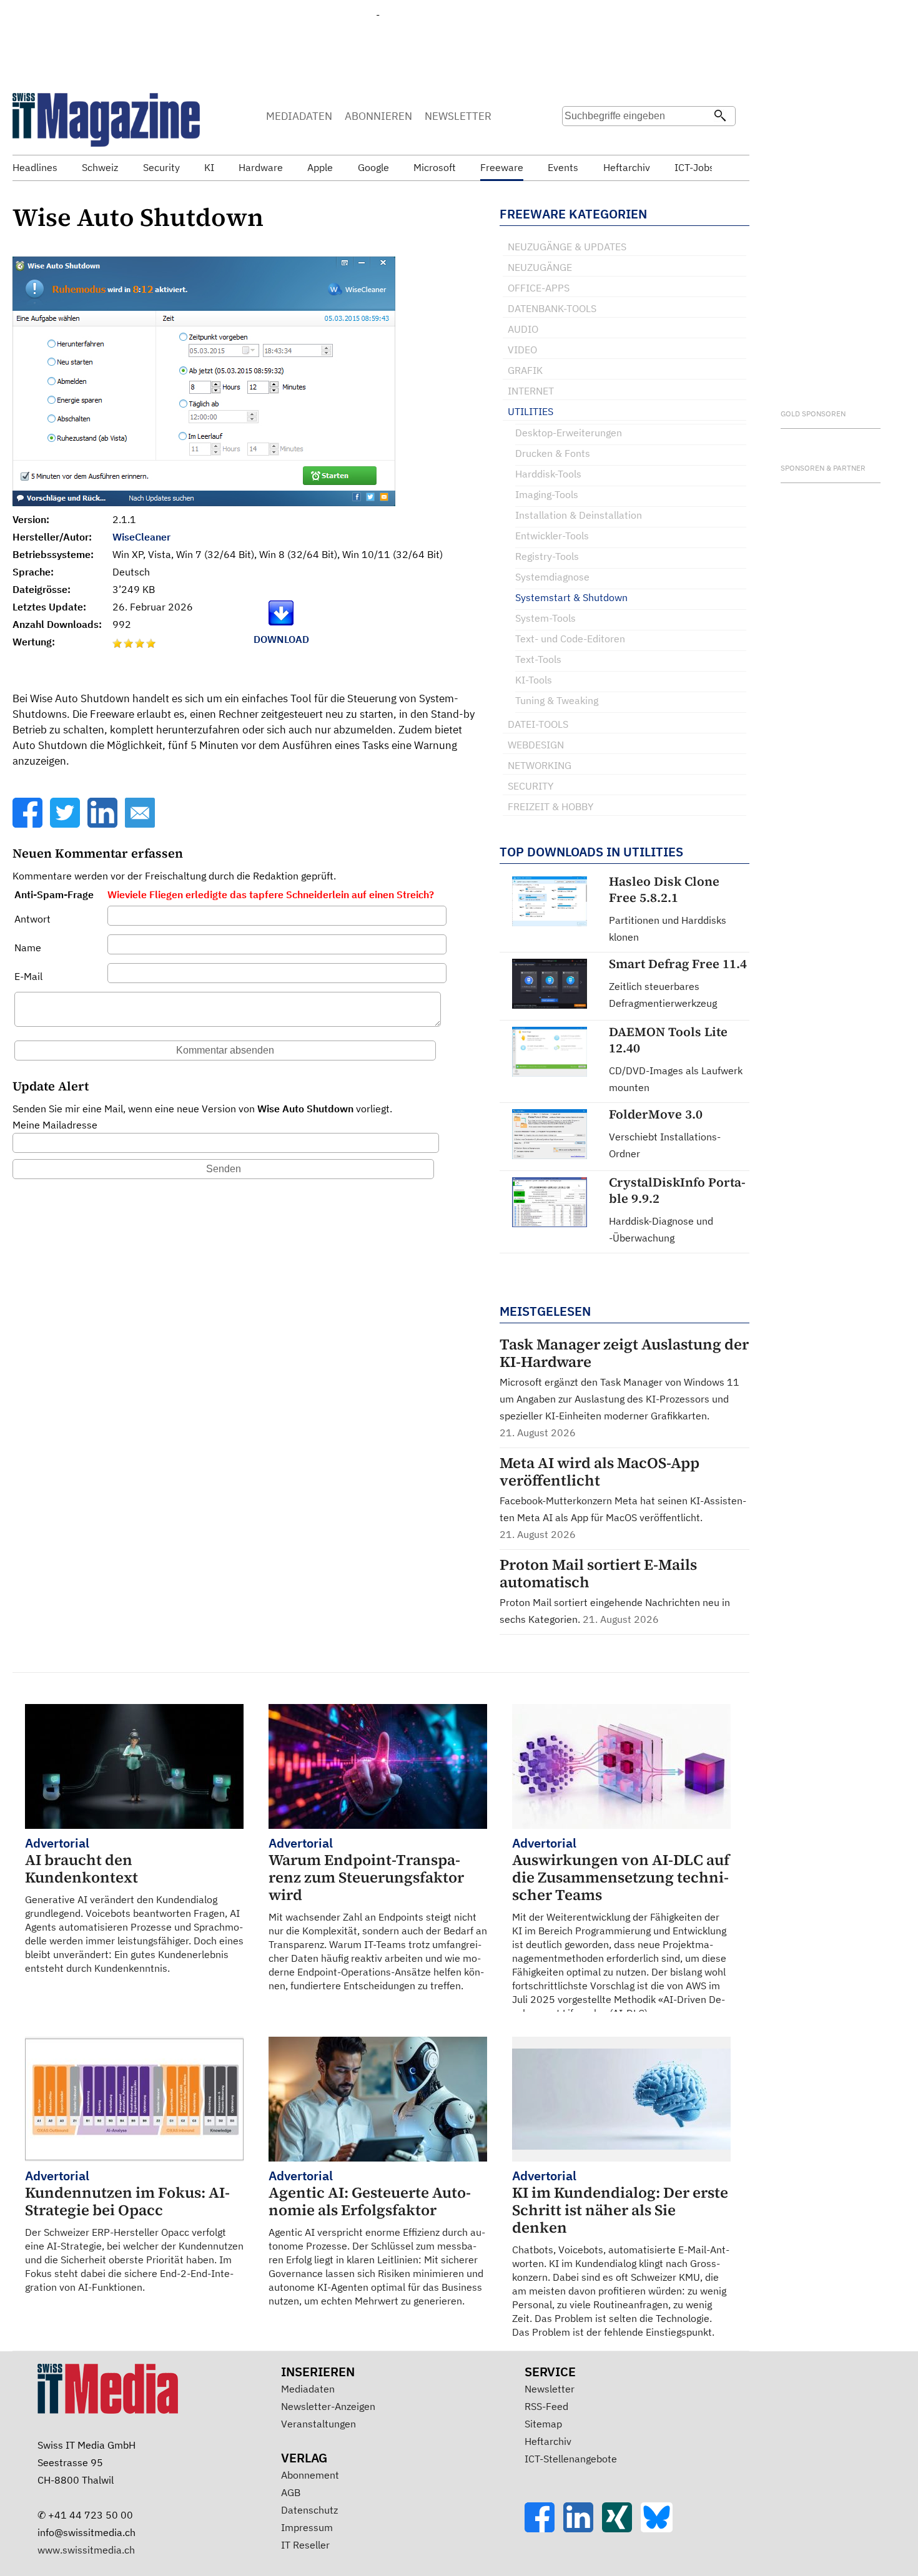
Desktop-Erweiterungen (569, 433)
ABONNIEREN (378, 116)
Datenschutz (309, 2510)
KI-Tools (534, 680)
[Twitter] (66, 824)
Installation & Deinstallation (579, 515)
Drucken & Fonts (553, 453)
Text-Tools (538, 659)
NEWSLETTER (458, 116)
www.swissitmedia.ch (86, 2550)
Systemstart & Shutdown (571, 597)
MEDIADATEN (299, 116)
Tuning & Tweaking (557, 700)
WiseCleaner (141, 537)
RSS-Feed (546, 2406)
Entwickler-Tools (552, 536)
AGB (291, 2492)
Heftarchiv (548, 2441)
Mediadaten (308, 2389)
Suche (576, 140)
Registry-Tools (547, 556)
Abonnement (310, 2475)
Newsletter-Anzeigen (328, 2406)
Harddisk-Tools (548, 474)
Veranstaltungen (318, 2424)
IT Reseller (305, 2545)
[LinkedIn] (104, 824)
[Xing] (621, 2529)
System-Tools (545, 618)
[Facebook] (29, 824)
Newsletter (550, 2389)
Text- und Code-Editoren (570, 639)
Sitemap (543, 2424)
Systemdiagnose (552, 577)
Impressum (307, 2527)
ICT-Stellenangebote (571, 2459)
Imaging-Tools (547, 494)
